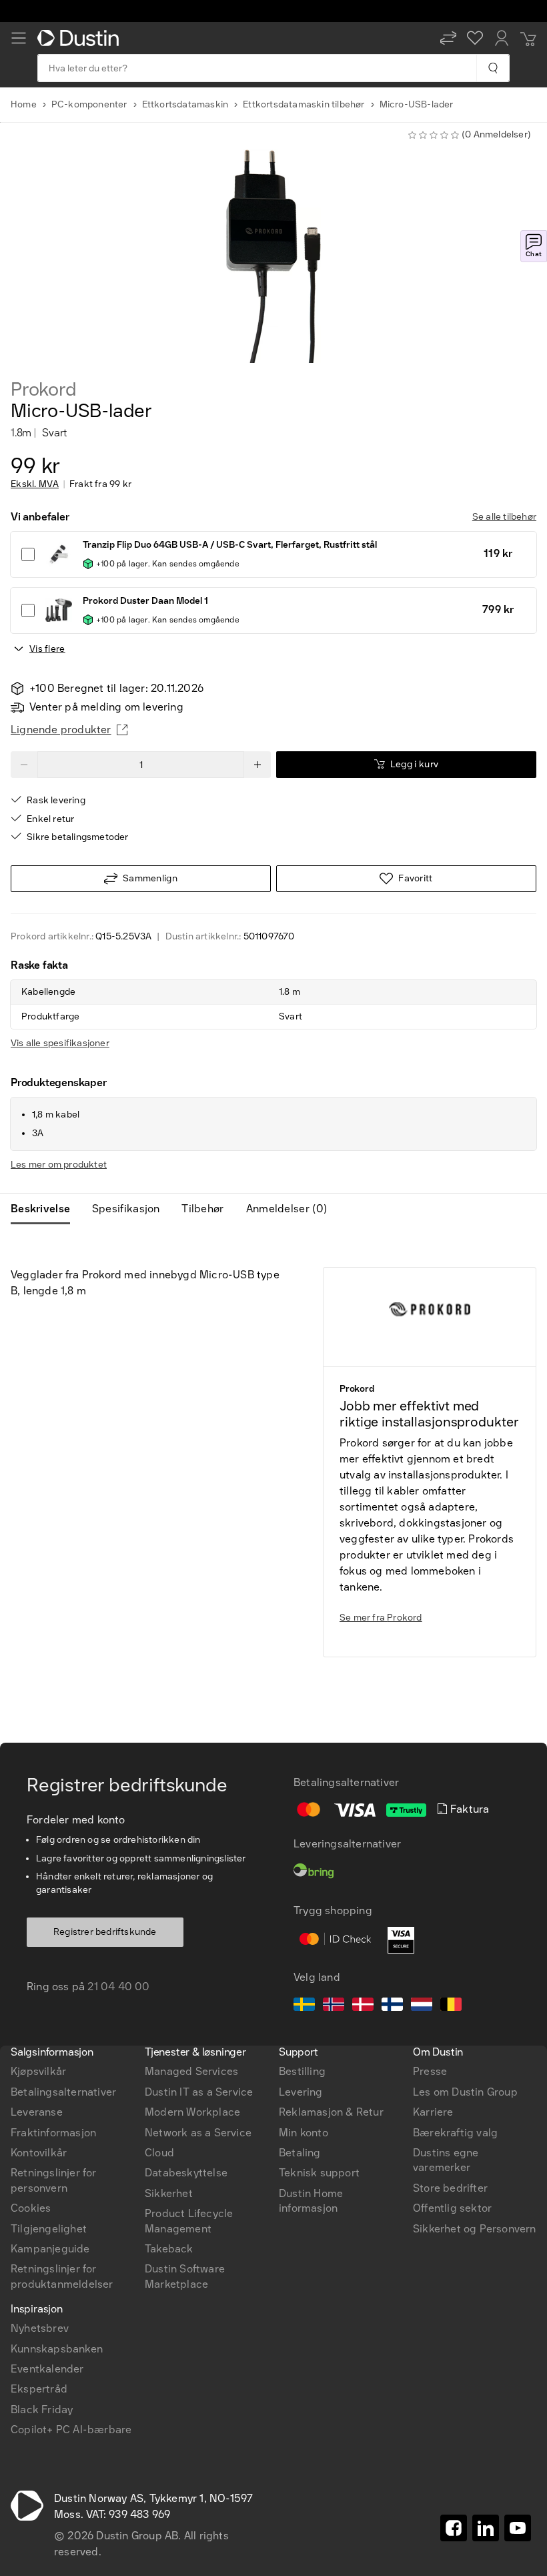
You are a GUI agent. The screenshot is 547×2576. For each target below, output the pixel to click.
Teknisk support (319, 2173)
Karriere (433, 2112)
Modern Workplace (192, 2112)
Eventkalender (47, 2369)
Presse (430, 2071)
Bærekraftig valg (455, 2133)
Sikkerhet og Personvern (475, 2229)
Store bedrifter (450, 2188)
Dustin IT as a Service (199, 2092)
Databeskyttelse (186, 2173)
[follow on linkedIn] (486, 2528)
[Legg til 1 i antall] (257, 765)
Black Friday (42, 2410)
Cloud (159, 2153)
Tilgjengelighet (49, 2229)
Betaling (300, 2153)
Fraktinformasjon (53, 2133)
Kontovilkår (39, 2153)
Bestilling (302, 2071)
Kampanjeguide (50, 2249)
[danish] (363, 2006)
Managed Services (191, 2071)
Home (24, 104)
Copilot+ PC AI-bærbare (71, 2430)
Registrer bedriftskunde (105, 1932)
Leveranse (37, 2112)
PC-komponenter (89, 104)
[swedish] (304, 2006)
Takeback (169, 2249)
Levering (301, 2092)
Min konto (304, 2133)
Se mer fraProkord (381, 1618)
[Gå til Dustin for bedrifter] (81, 38)
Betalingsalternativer (63, 2092)
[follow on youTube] (518, 2528)
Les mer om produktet (59, 1165)
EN (41, 1861)
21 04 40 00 (118, 1987)
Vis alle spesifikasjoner (60, 1043)
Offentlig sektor (452, 2208)
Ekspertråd (39, 2389)
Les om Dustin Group (465, 2092)
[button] (448, 38)
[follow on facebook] (454, 2528)
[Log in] (502, 38)
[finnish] (392, 2006)
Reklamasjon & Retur (331, 2112)
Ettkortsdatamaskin (185, 104)
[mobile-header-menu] (19, 38)
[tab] (46, 1209)
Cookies (31, 2208)
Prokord (44, 390)
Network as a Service (198, 2133)
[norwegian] (334, 2006)
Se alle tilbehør (504, 517)
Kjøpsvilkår (38, 2071)
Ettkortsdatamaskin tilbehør (304, 104)
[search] (493, 68)
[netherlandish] (422, 2006)
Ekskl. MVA (35, 484)
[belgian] (451, 2006)
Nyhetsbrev (40, 2328)
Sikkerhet (169, 2193)
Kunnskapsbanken (57, 2349)
